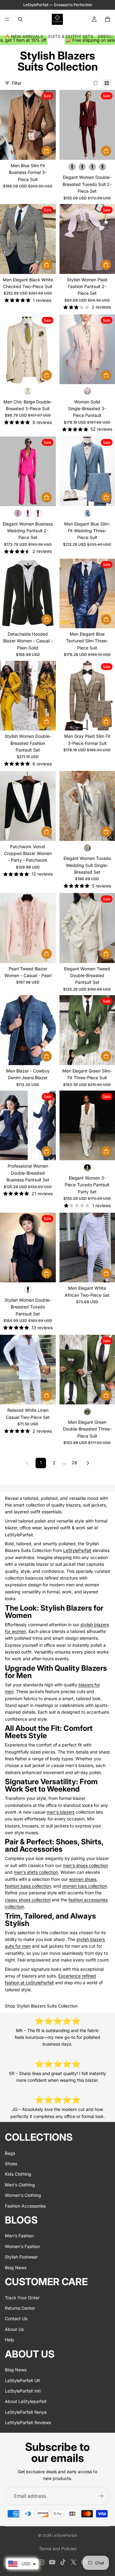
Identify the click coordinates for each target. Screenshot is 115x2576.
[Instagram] (41, 2562)
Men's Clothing (20, 2185)
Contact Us (16, 2319)
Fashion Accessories (25, 2206)
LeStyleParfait (77, 1550)
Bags (10, 2153)
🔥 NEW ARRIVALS (24, 36)
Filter (17, 83)
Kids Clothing (18, 2174)
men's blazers (61, 1812)
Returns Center (20, 2308)
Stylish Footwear (21, 2257)
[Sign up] (101, 2496)
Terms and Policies (58, 2549)
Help (10, 2340)
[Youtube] (52, 2562)
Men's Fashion (19, 2236)
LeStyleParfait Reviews (28, 2422)
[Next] (88, 1463)
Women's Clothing (23, 2195)
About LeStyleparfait (26, 2402)
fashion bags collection (28, 1886)
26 (75, 1463)
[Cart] (108, 19)
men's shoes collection (85, 1865)
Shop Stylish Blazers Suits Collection (41, 2006)
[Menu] (7, 19)
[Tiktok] (63, 2562)
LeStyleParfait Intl (23, 2391)
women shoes (83, 1879)
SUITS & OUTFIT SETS (71, 36)
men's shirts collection (36, 1872)
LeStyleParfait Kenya (26, 2412)
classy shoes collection (28, 1900)
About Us (14, 2329)
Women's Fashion (22, 2246)
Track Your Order (22, 2298)
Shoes (11, 2164)
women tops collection (85, 1886)
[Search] (20, 19)
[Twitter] (74, 2562)
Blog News (16, 2268)
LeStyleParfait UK (23, 2380)
